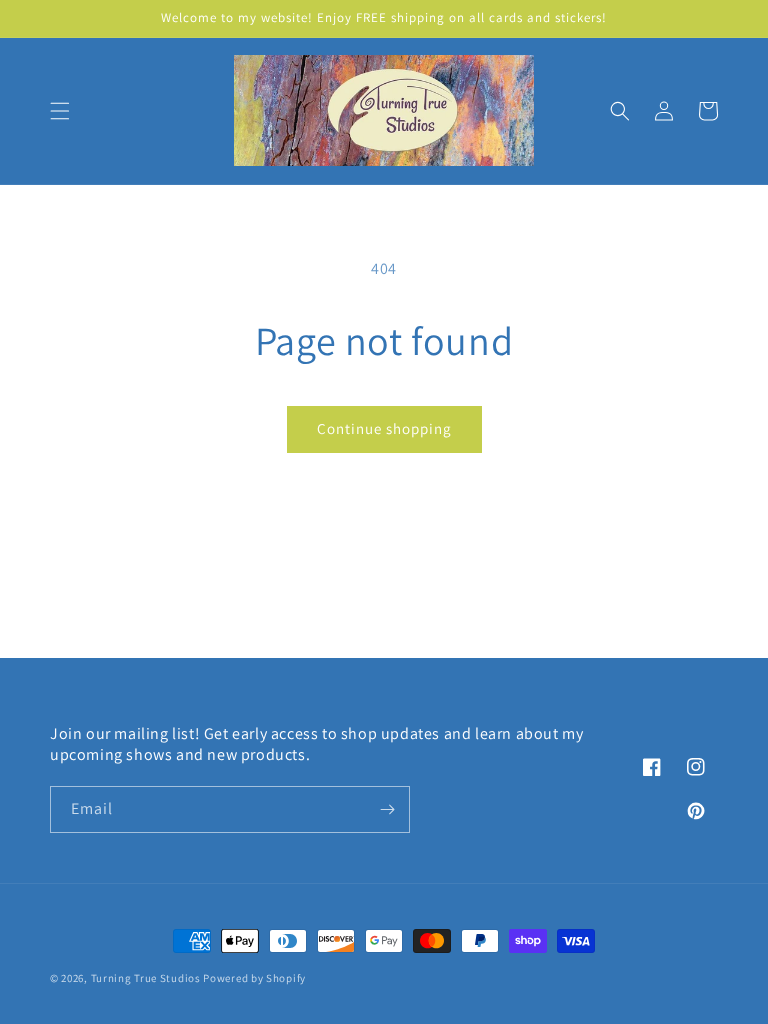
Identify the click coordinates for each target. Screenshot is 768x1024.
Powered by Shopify (254, 978)
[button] (60, 111)
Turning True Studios (146, 978)
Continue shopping (384, 428)
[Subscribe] (387, 809)
